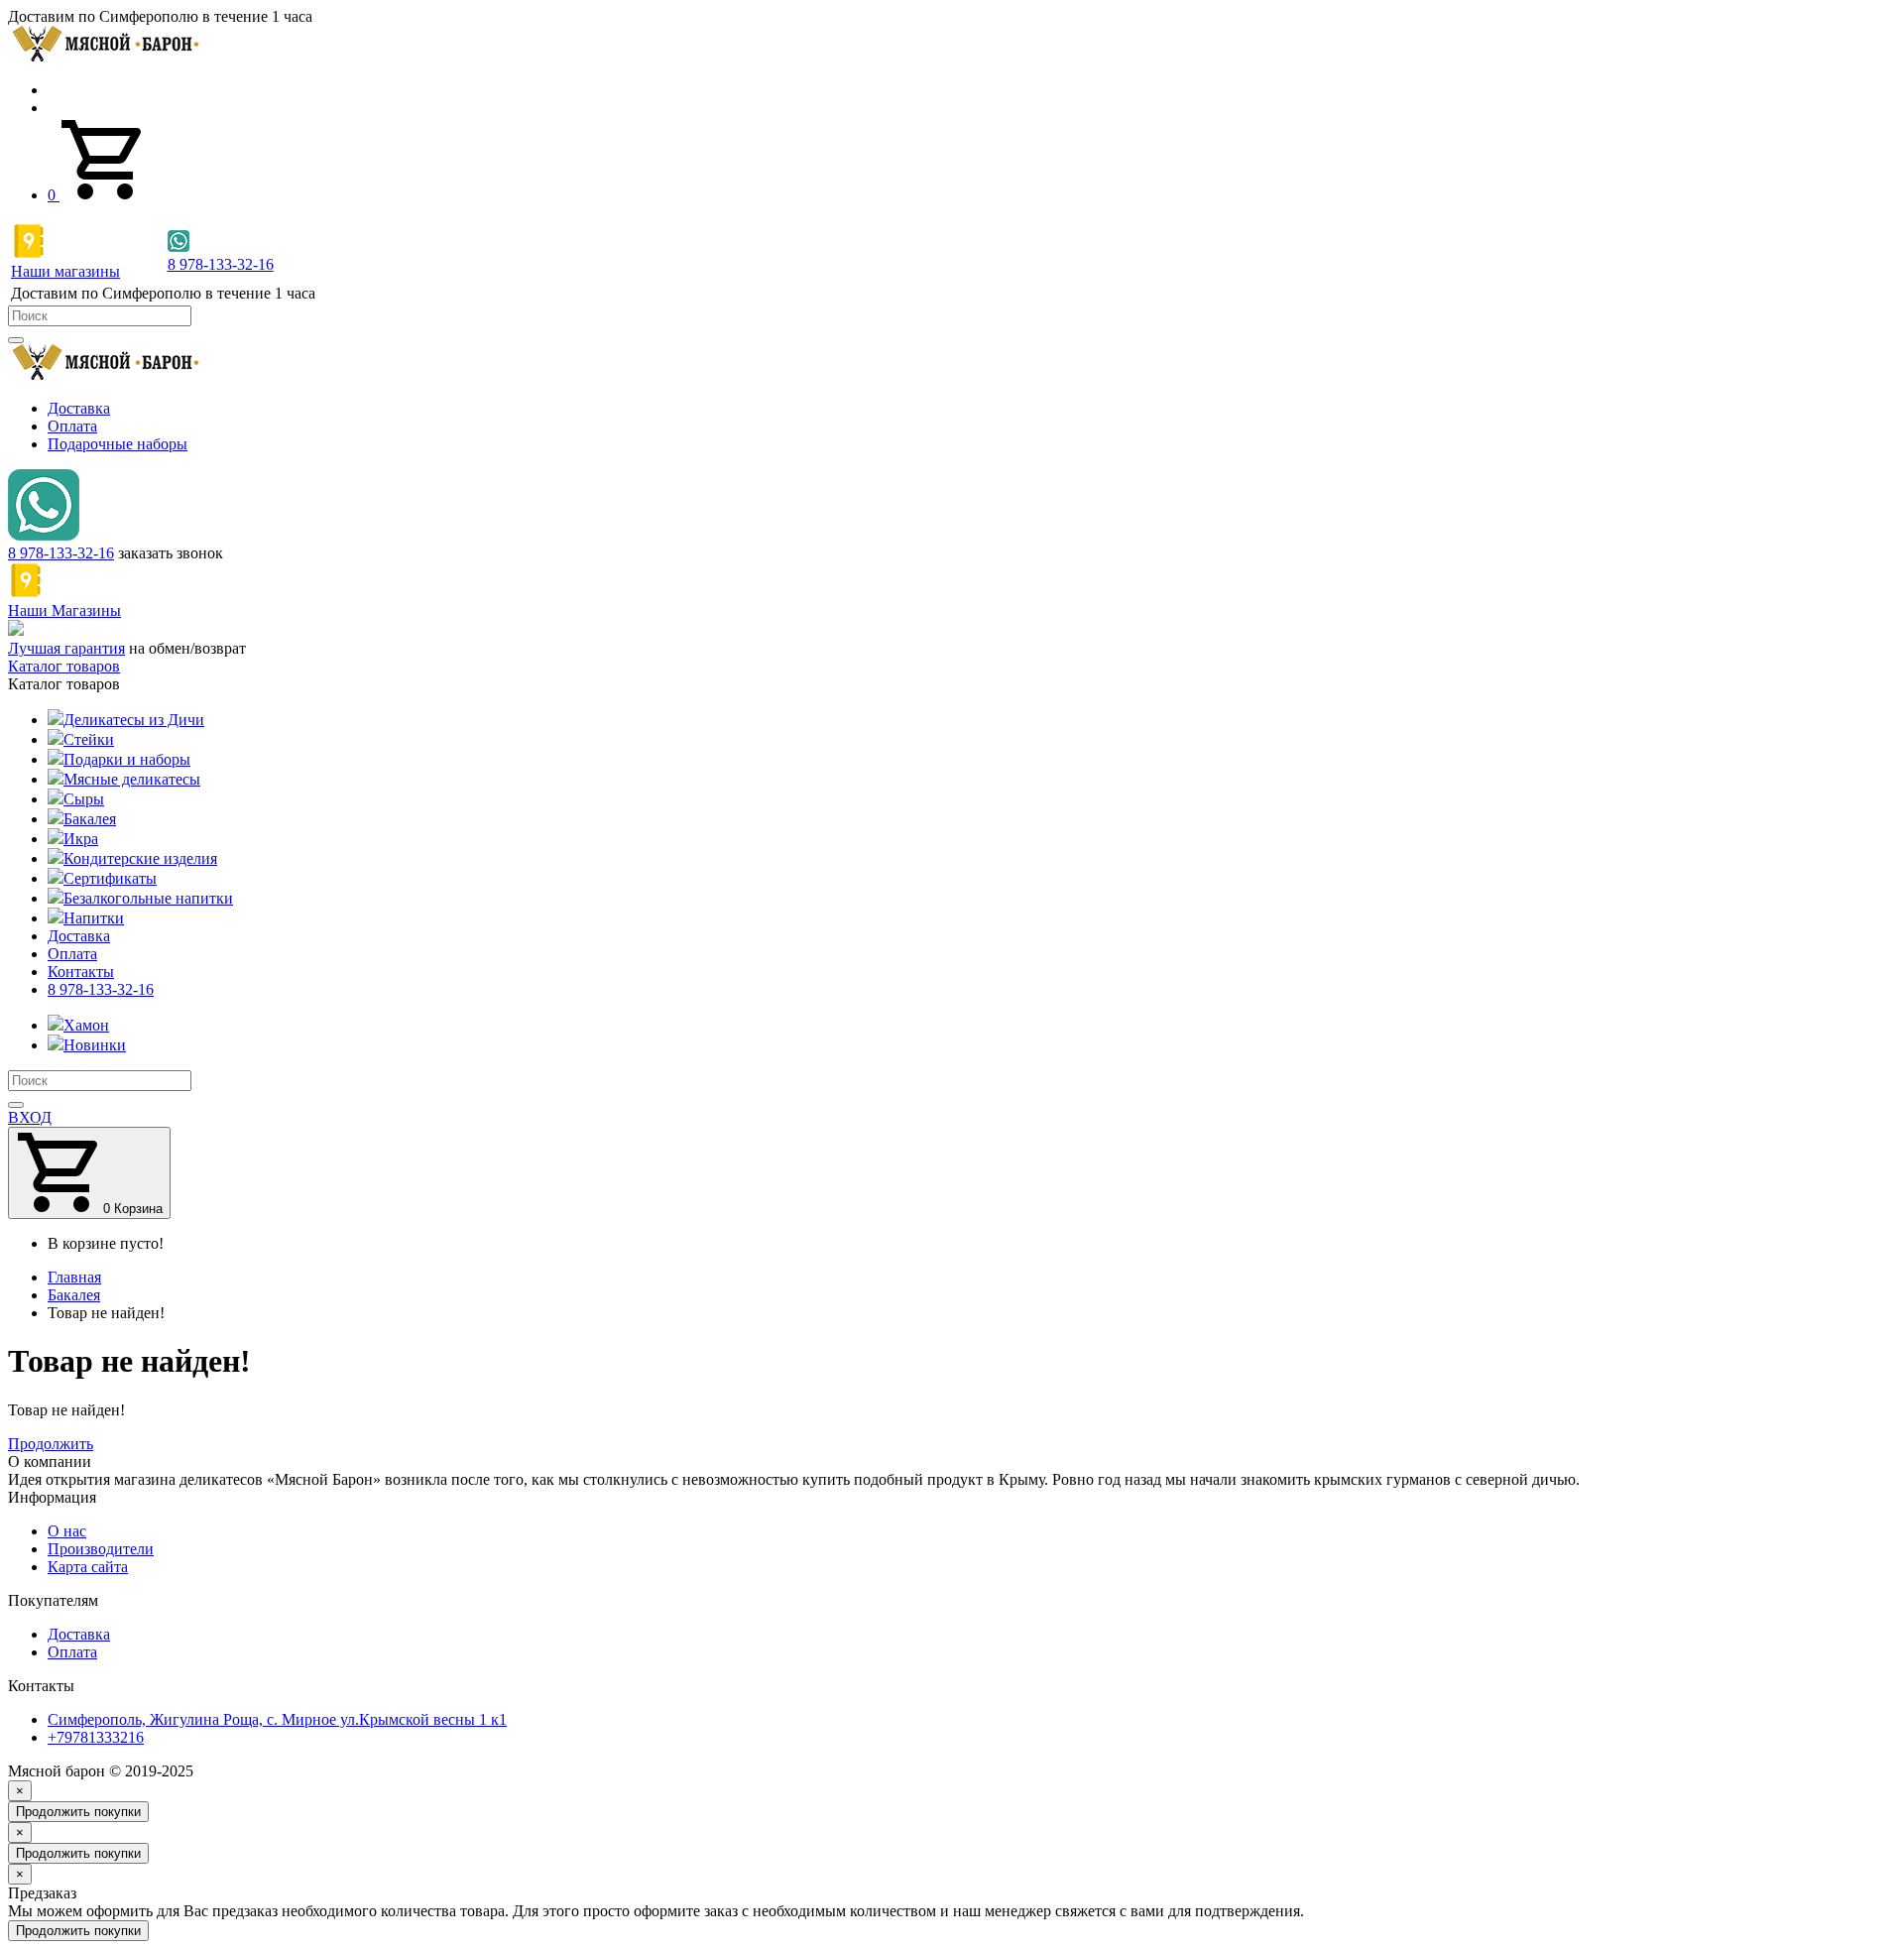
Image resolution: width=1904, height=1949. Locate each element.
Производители (101, 1549)
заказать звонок (171, 553)
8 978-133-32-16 (61, 553)
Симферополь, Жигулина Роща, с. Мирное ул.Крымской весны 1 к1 (277, 1719)
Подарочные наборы (118, 444)
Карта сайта (88, 1567)
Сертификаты (110, 878)
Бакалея (90, 819)
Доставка (79, 408)
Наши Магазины (64, 610)
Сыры (84, 799)
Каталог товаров (64, 666)
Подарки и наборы (127, 759)
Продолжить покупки (78, 1812)
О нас (67, 1531)
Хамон (86, 1025)
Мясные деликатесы (132, 779)
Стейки (89, 739)
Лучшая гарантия (66, 648)
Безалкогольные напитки (148, 898)
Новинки (95, 1045)
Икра (81, 839)
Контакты (81, 972)
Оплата (72, 426)
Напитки (94, 918)
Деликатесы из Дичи (134, 720)
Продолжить (51, 1444)
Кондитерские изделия (140, 858)
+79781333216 (96, 1737)
